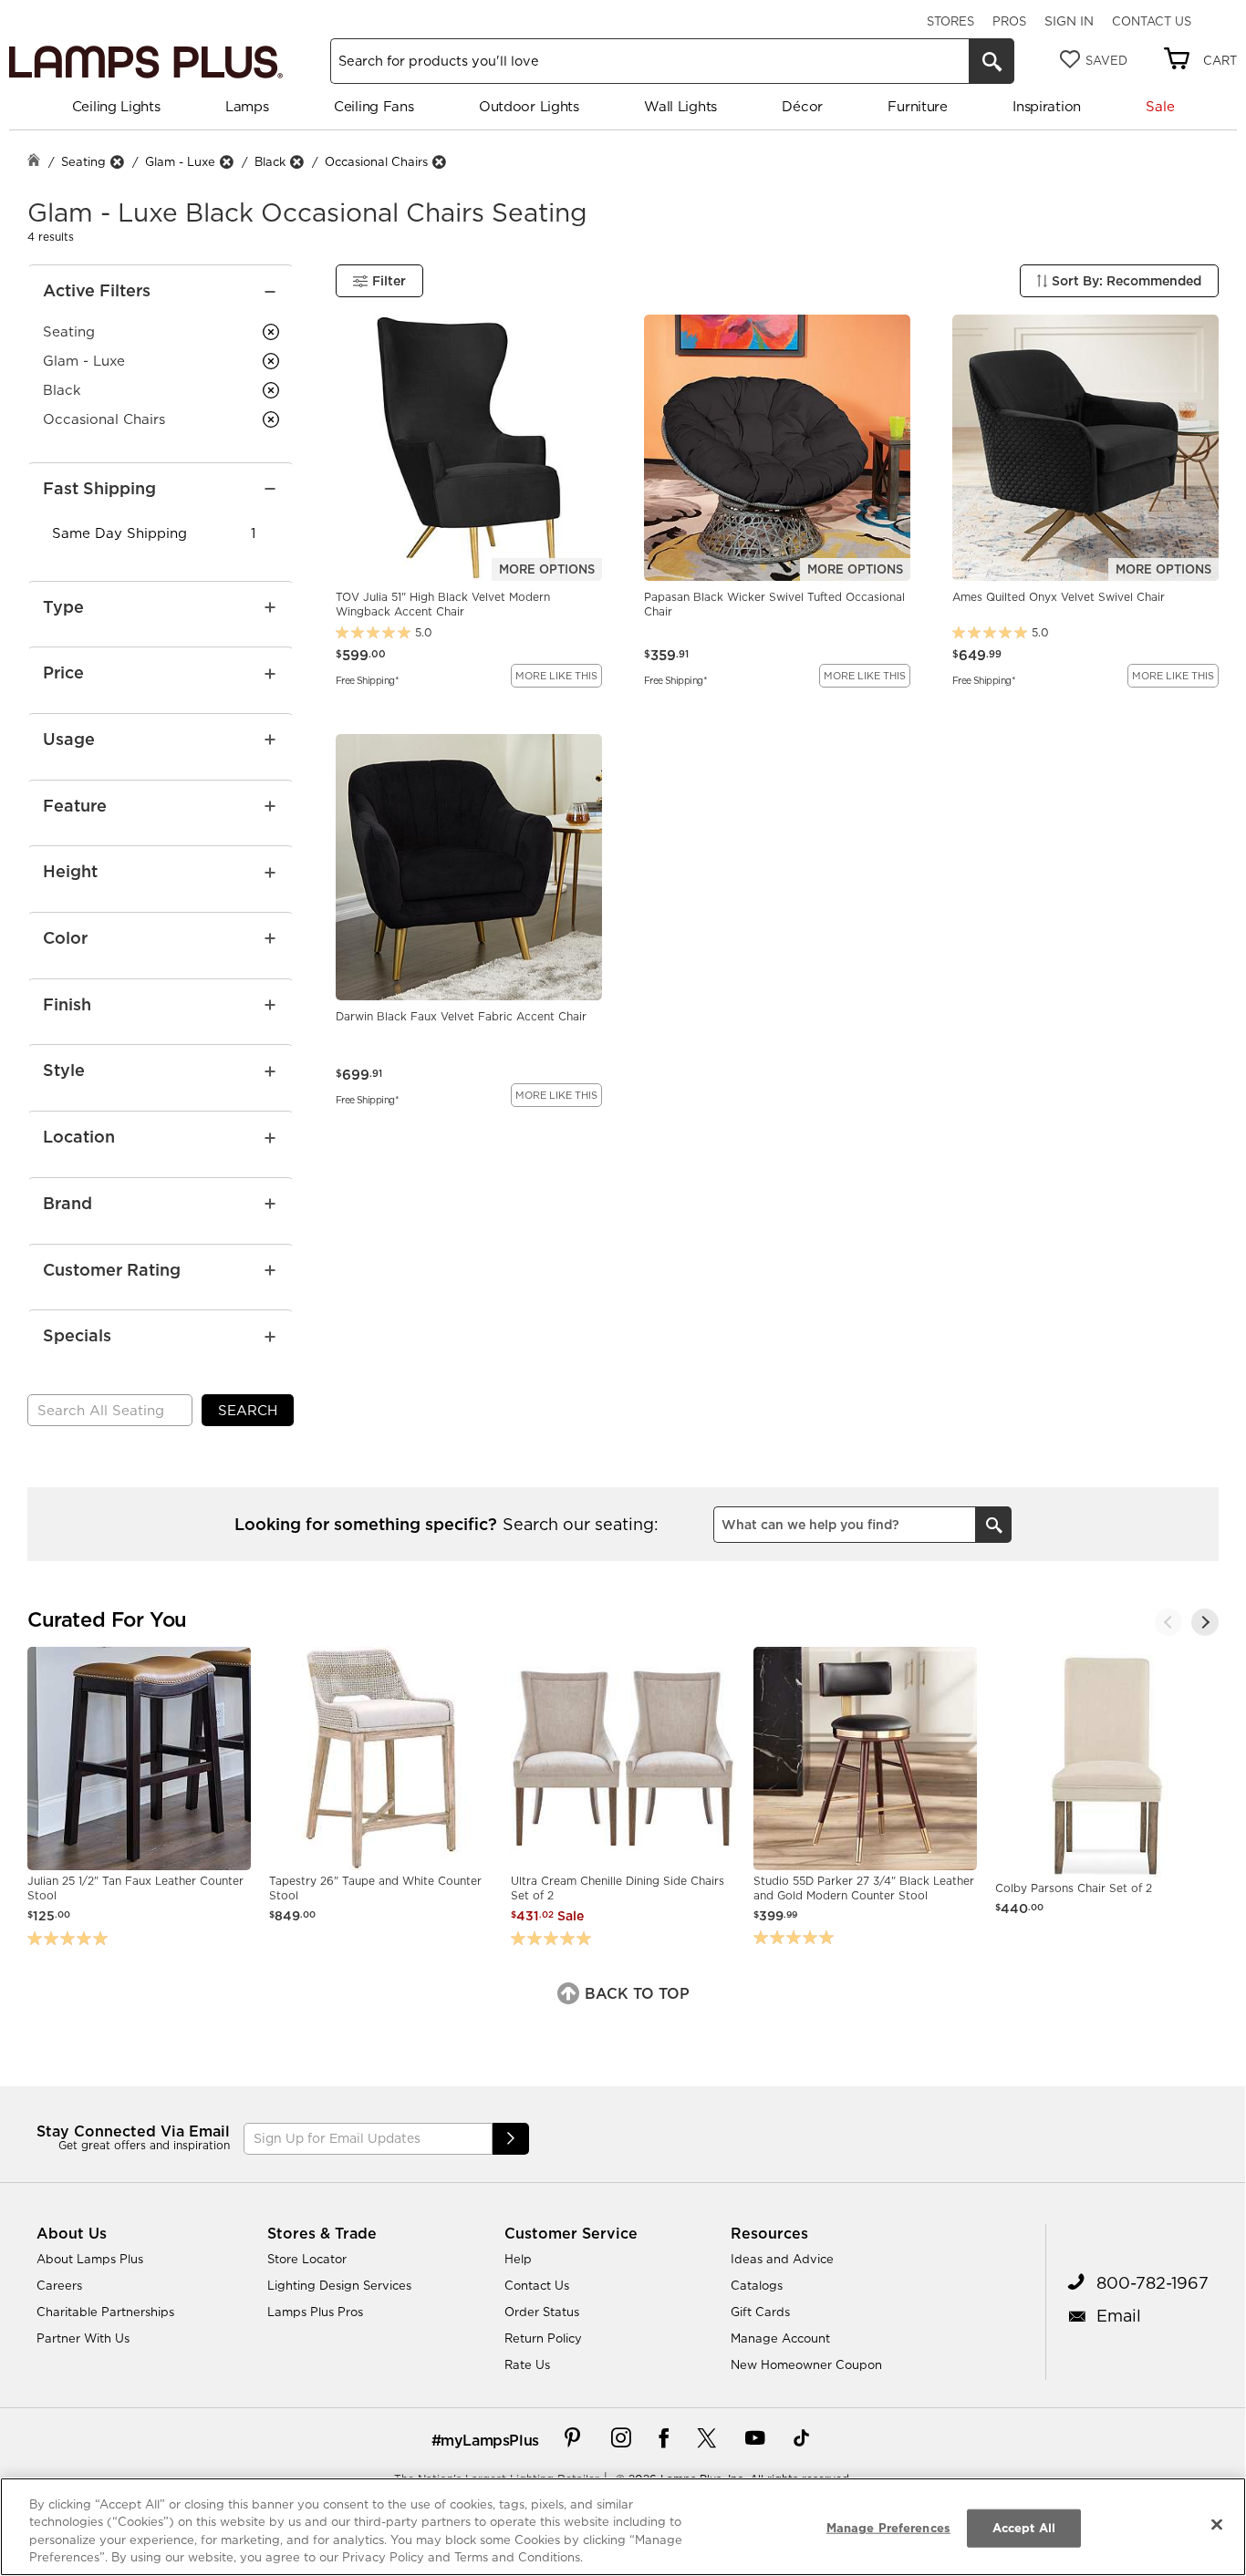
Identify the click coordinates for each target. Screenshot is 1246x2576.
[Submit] (511, 2139)
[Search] (992, 61)
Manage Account (780, 2338)
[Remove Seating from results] (117, 162)
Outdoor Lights (529, 106)
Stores (950, 21)
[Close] (1217, 2524)
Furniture (917, 106)
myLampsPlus (490, 2440)
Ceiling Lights (116, 106)
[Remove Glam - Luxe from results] (226, 162)
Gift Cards (760, 2312)
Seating (83, 161)
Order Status (542, 2312)
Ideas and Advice (782, 2259)
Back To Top (635, 1993)
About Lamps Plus (90, 2259)
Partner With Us (83, 2338)
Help (518, 2259)
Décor (802, 106)
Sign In (1069, 21)
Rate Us (527, 2364)
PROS (1009, 21)
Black (270, 161)
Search (248, 1410)
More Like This (556, 676)
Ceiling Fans (374, 106)
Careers (59, 2285)
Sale (1160, 106)
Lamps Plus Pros (315, 2312)
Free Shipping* (367, 679)
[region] (623, 2527)
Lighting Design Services (339, 2285)
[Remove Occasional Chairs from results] (439, 162)
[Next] (1205, 1622)
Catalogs (757, 2285)
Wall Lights (680, 106)
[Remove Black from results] (296, 162)
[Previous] (1168, 1622)
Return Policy (543, 2338)
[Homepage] (34, 162)
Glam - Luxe (180, 161)
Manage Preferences (888, 2528)
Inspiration (1047, 106)
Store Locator (307, 2259)
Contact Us (1152, 21)
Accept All (1024, 2528)
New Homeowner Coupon (806, 2364)
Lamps (247, 106)
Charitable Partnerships (105, 2312)
